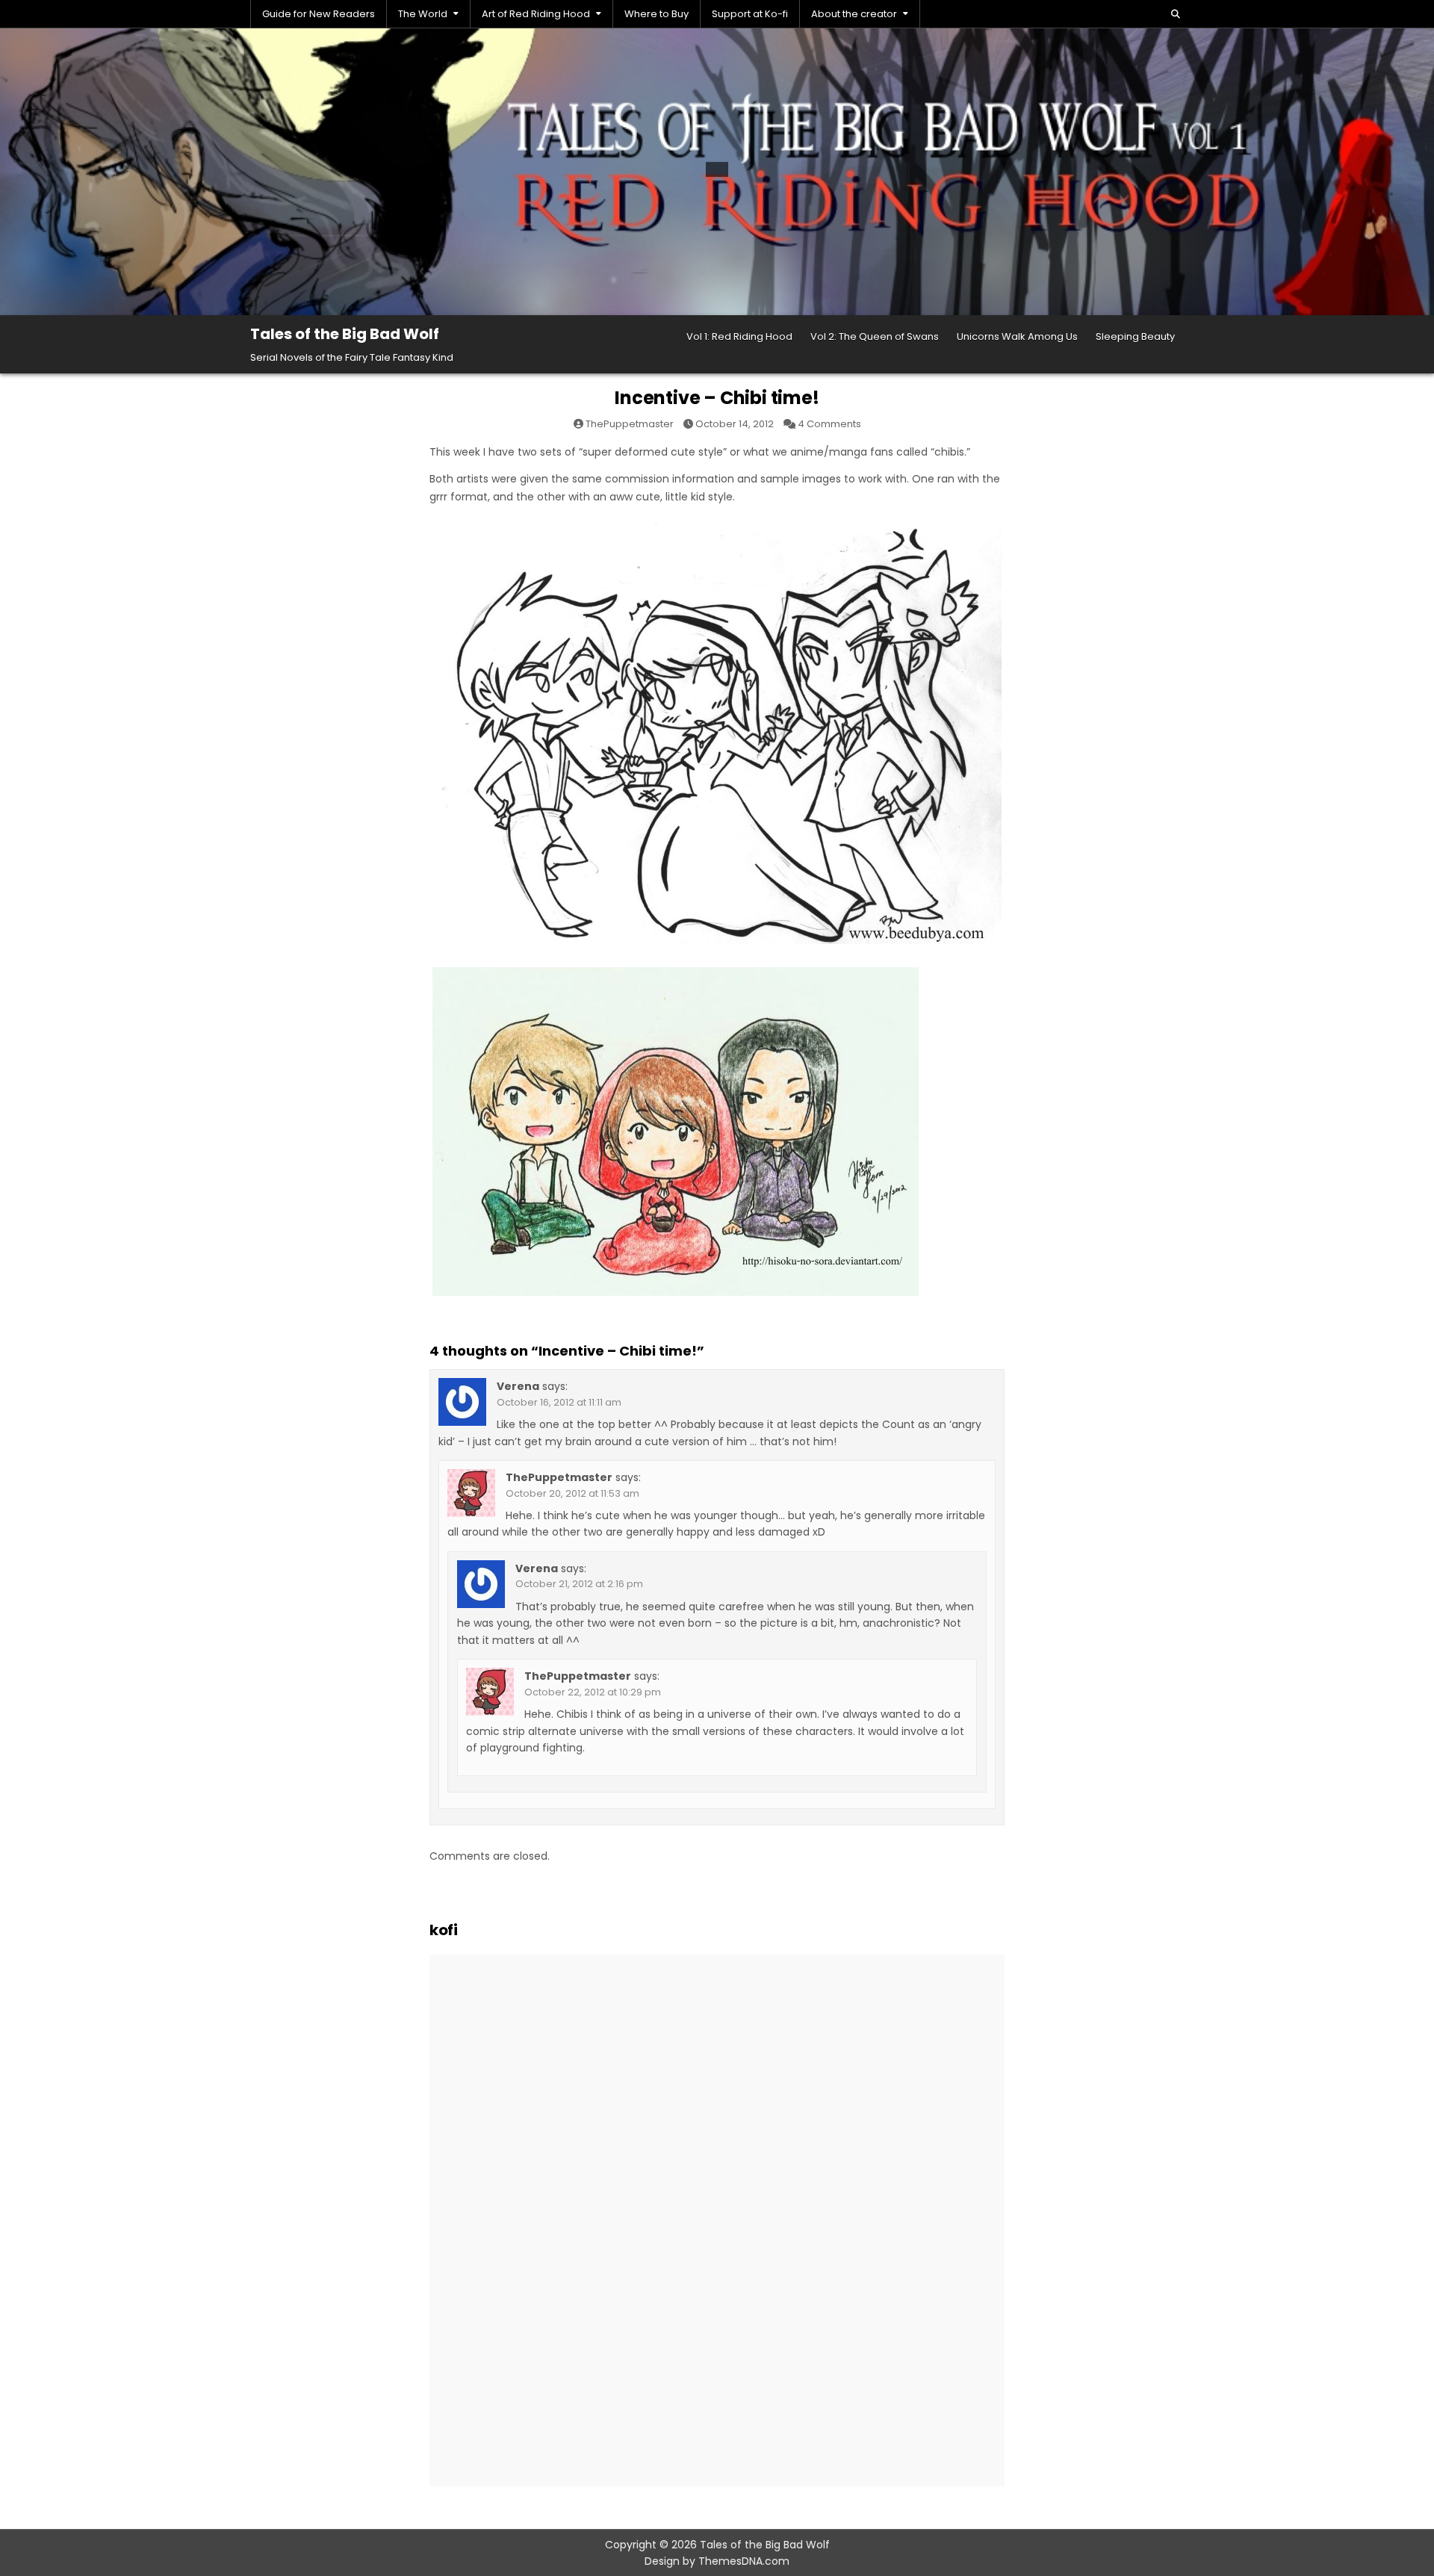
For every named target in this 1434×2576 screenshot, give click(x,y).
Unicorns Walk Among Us (1017, 336)
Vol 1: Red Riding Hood (739, 336)
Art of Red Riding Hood (536, 14)
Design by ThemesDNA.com (717, 2561)
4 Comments (829, 424)
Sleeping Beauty (1135, 336)
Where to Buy (657, 14)
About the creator (854, 14)
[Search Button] (1176, 14)
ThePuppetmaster (630, 424)
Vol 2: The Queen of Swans (875, 336)
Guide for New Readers (319, 14)
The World (423, 14)
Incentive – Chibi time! (717, 398)
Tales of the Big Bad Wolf (345, 334)
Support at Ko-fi (750, 14)
